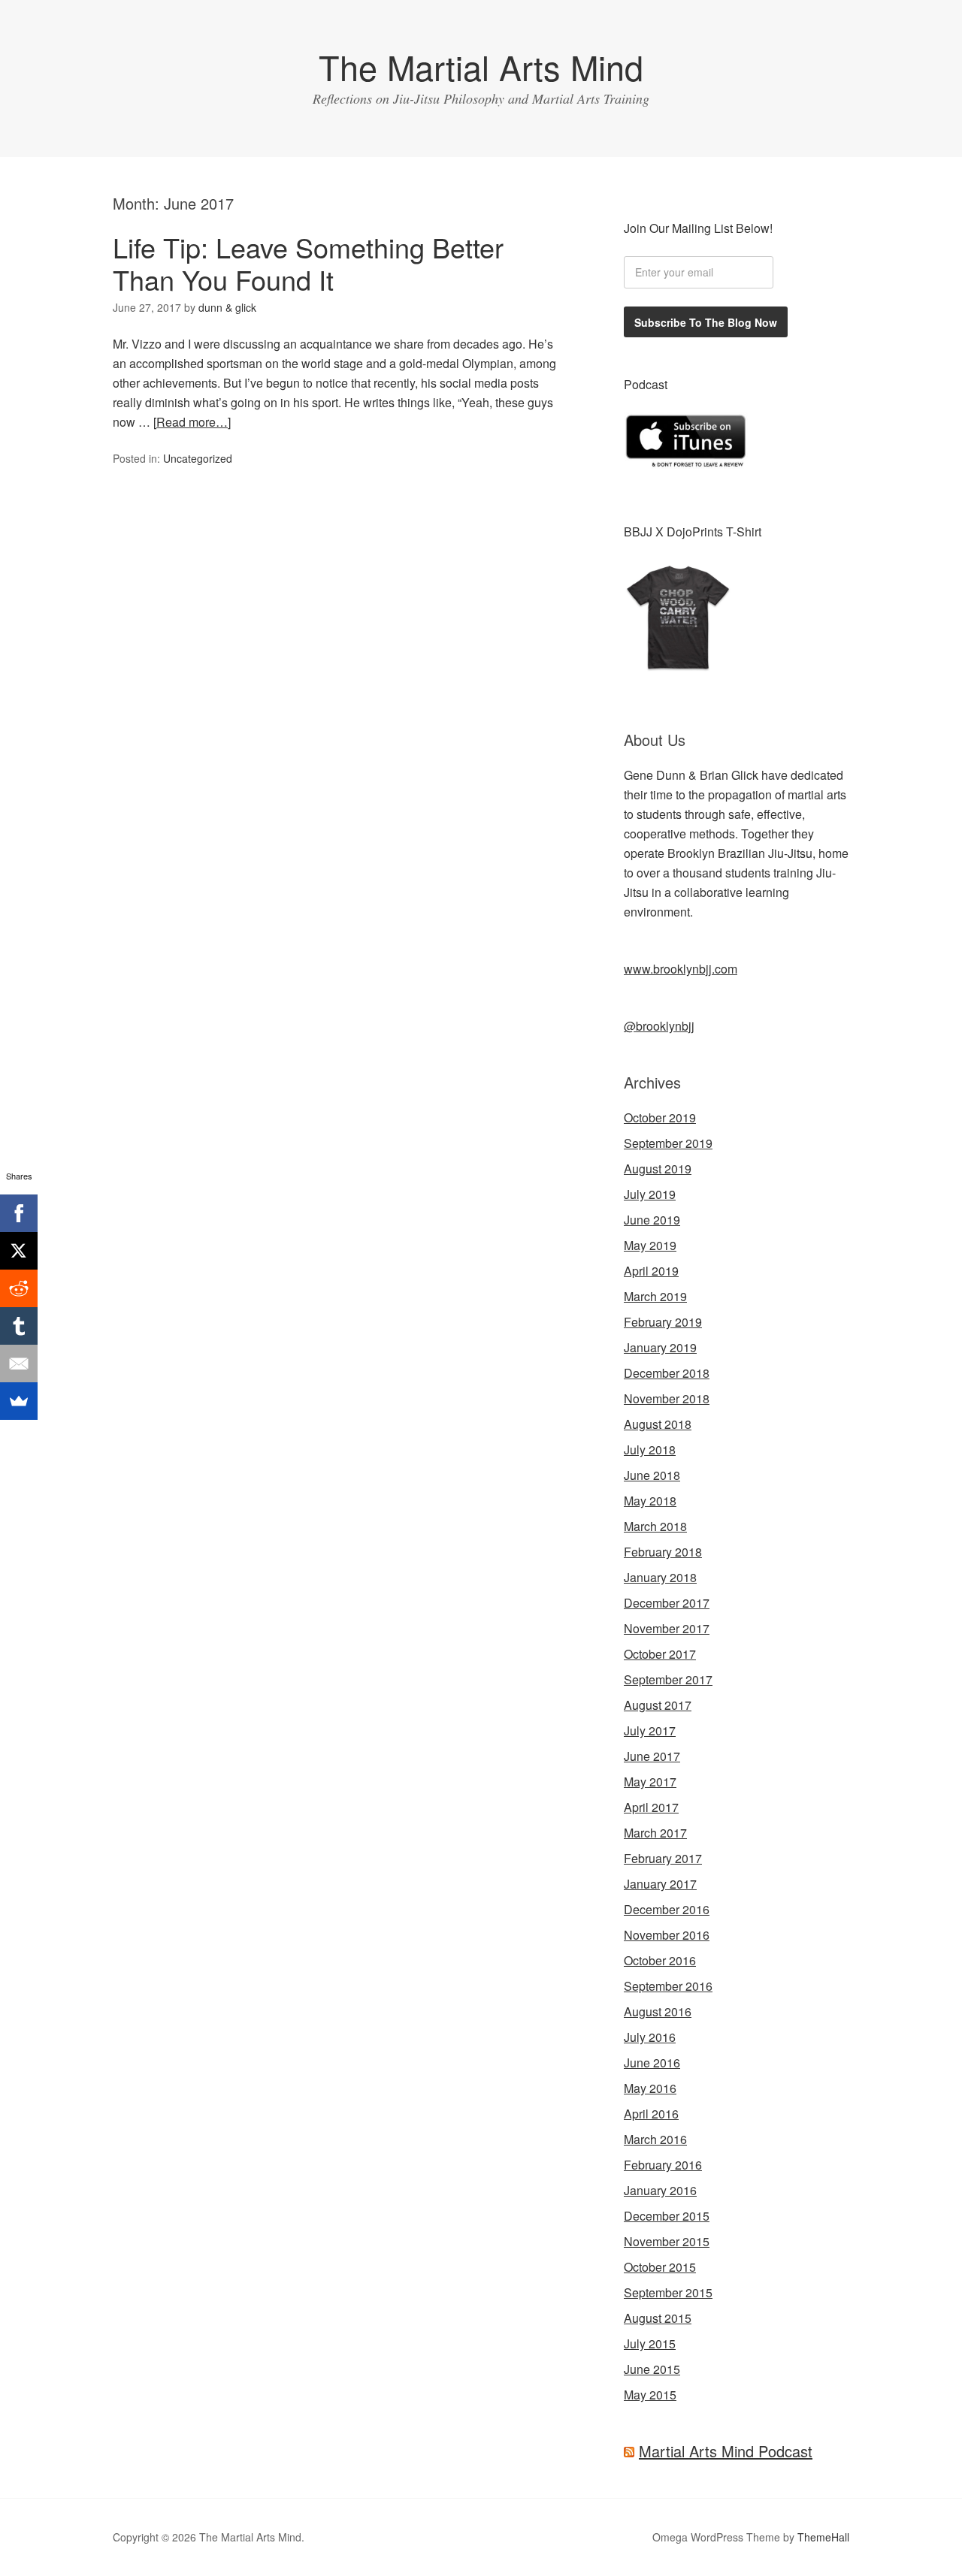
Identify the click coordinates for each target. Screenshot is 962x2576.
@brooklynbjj (659, 1026)
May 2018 (650, 1501)
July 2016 (650, 2037)
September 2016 (668, 1986)
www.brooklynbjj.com (681, 969)
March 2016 (655, 2139)
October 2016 (660, 1960)
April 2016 (651, 2114)
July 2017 (650, 1730)
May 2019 (650, 1245)
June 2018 (652, 1475)
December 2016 (667, 1909)
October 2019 (660, 1117)
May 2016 (650, 2088)
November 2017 (667, 1628)
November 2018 (667, 1398)
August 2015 (658, 2318)
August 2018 (658, 1424)
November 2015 (667, 2241)
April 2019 (651, 1271)
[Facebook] (19, 1213)
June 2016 (652, 2063)
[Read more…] (192, 422)
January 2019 (660, 1347)
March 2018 (655, 1526)
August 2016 (658, 2011)
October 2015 (660, 2267)
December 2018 (667, 1373)
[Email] (19, 1363)
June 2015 (652, 2369)
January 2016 (660, 2190)
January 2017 (660, 1884)
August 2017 (658, 1705)
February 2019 (663, 1322)
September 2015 (668, 2292)
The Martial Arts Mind (481, 66)
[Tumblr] (19, 1326)
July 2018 (650, 1450)
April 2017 (651, 1807)
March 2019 (655, 1296)
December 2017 (667, 1603)
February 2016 (663, 2165)
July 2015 (650, 2343)
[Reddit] (19, 1288)
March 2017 (655, 1833)
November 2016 (667, 1935)
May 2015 (650, 2395)
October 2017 (660, 1654)
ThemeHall (823, 2537)
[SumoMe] (19, 1401)
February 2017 (663, 1858)
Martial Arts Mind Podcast (726, 2451)
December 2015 (667, 2216)
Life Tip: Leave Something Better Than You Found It (308, 263)
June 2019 (652, 1220)
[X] (19, 1251)
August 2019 (658, 1169)
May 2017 (650, 1782)
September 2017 (668, 1679)
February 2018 (663, 1552)
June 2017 (652, 1756)
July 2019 (650, 1194)
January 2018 (660, 1577)
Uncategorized (198, 458)
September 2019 (668, 1143)
